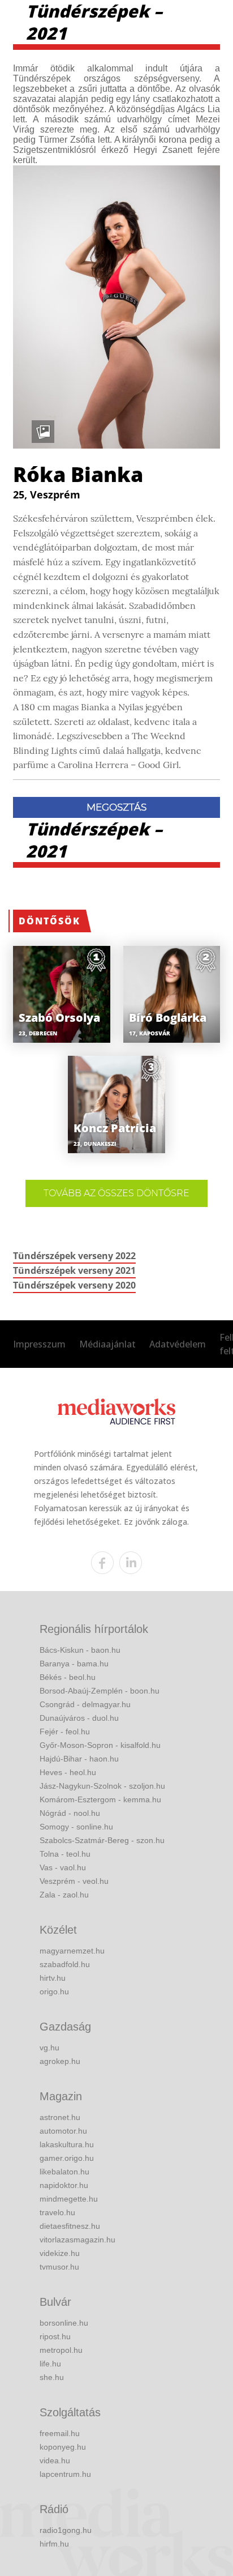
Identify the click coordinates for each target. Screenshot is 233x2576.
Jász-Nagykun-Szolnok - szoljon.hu (102, 1786)
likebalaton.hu (64, 2172)
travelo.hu (57, 2212)
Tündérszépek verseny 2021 (74, 1270)
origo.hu (54, 1991)
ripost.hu (55, 2336)
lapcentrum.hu (65, 2474)
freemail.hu (60, 2433)
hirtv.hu (53, 1978)
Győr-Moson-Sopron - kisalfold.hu (100, 1745)
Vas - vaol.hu (63, 1867)
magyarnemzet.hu (72, 1951)
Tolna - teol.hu (65, 1854)
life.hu (50, 2364)
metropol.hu (61, 2350)
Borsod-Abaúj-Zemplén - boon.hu (100, 1691)
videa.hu (55, 2460)
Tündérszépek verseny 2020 (74, 1285)
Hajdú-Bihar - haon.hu (79, 1759)
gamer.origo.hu (67, 2158)
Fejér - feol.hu (65, 1731)
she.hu (52, 2377)
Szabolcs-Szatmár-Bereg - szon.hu (102, 1840)
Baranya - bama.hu (74, 1664)
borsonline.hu (64, 2323)
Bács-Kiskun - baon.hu (80, 1650)
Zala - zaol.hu (64, 1895)
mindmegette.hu (69, 2199)
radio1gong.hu (66, 2530)
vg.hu (49, 2048)
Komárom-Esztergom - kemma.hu (100, 1799)
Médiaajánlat (107, 1344)
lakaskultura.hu (67, 2144)
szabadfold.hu (65, 1964)
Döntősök (49, 921)
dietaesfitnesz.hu (70, 2226)
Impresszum (39, 1344)
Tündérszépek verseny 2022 (74, 1256)
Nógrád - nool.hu (70, 1813)
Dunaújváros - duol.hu (79, 1718)
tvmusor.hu (59, 2267)
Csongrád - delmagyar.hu (85, 1704)
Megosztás (116, 807)
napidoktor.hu (64, 2185)
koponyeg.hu (63, 2447)
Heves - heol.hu (68, 1772)
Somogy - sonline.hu (76, 1827)
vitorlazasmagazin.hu (77, 2240)
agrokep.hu (60, 2061)
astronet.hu (60, 2117)
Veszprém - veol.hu (74, 1881)
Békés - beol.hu (68, 1677)
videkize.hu (60, 2253)
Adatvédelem (178, 1344)
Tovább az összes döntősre (116, 1193)
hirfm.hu (54, 2544)
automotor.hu (63, 2131)
